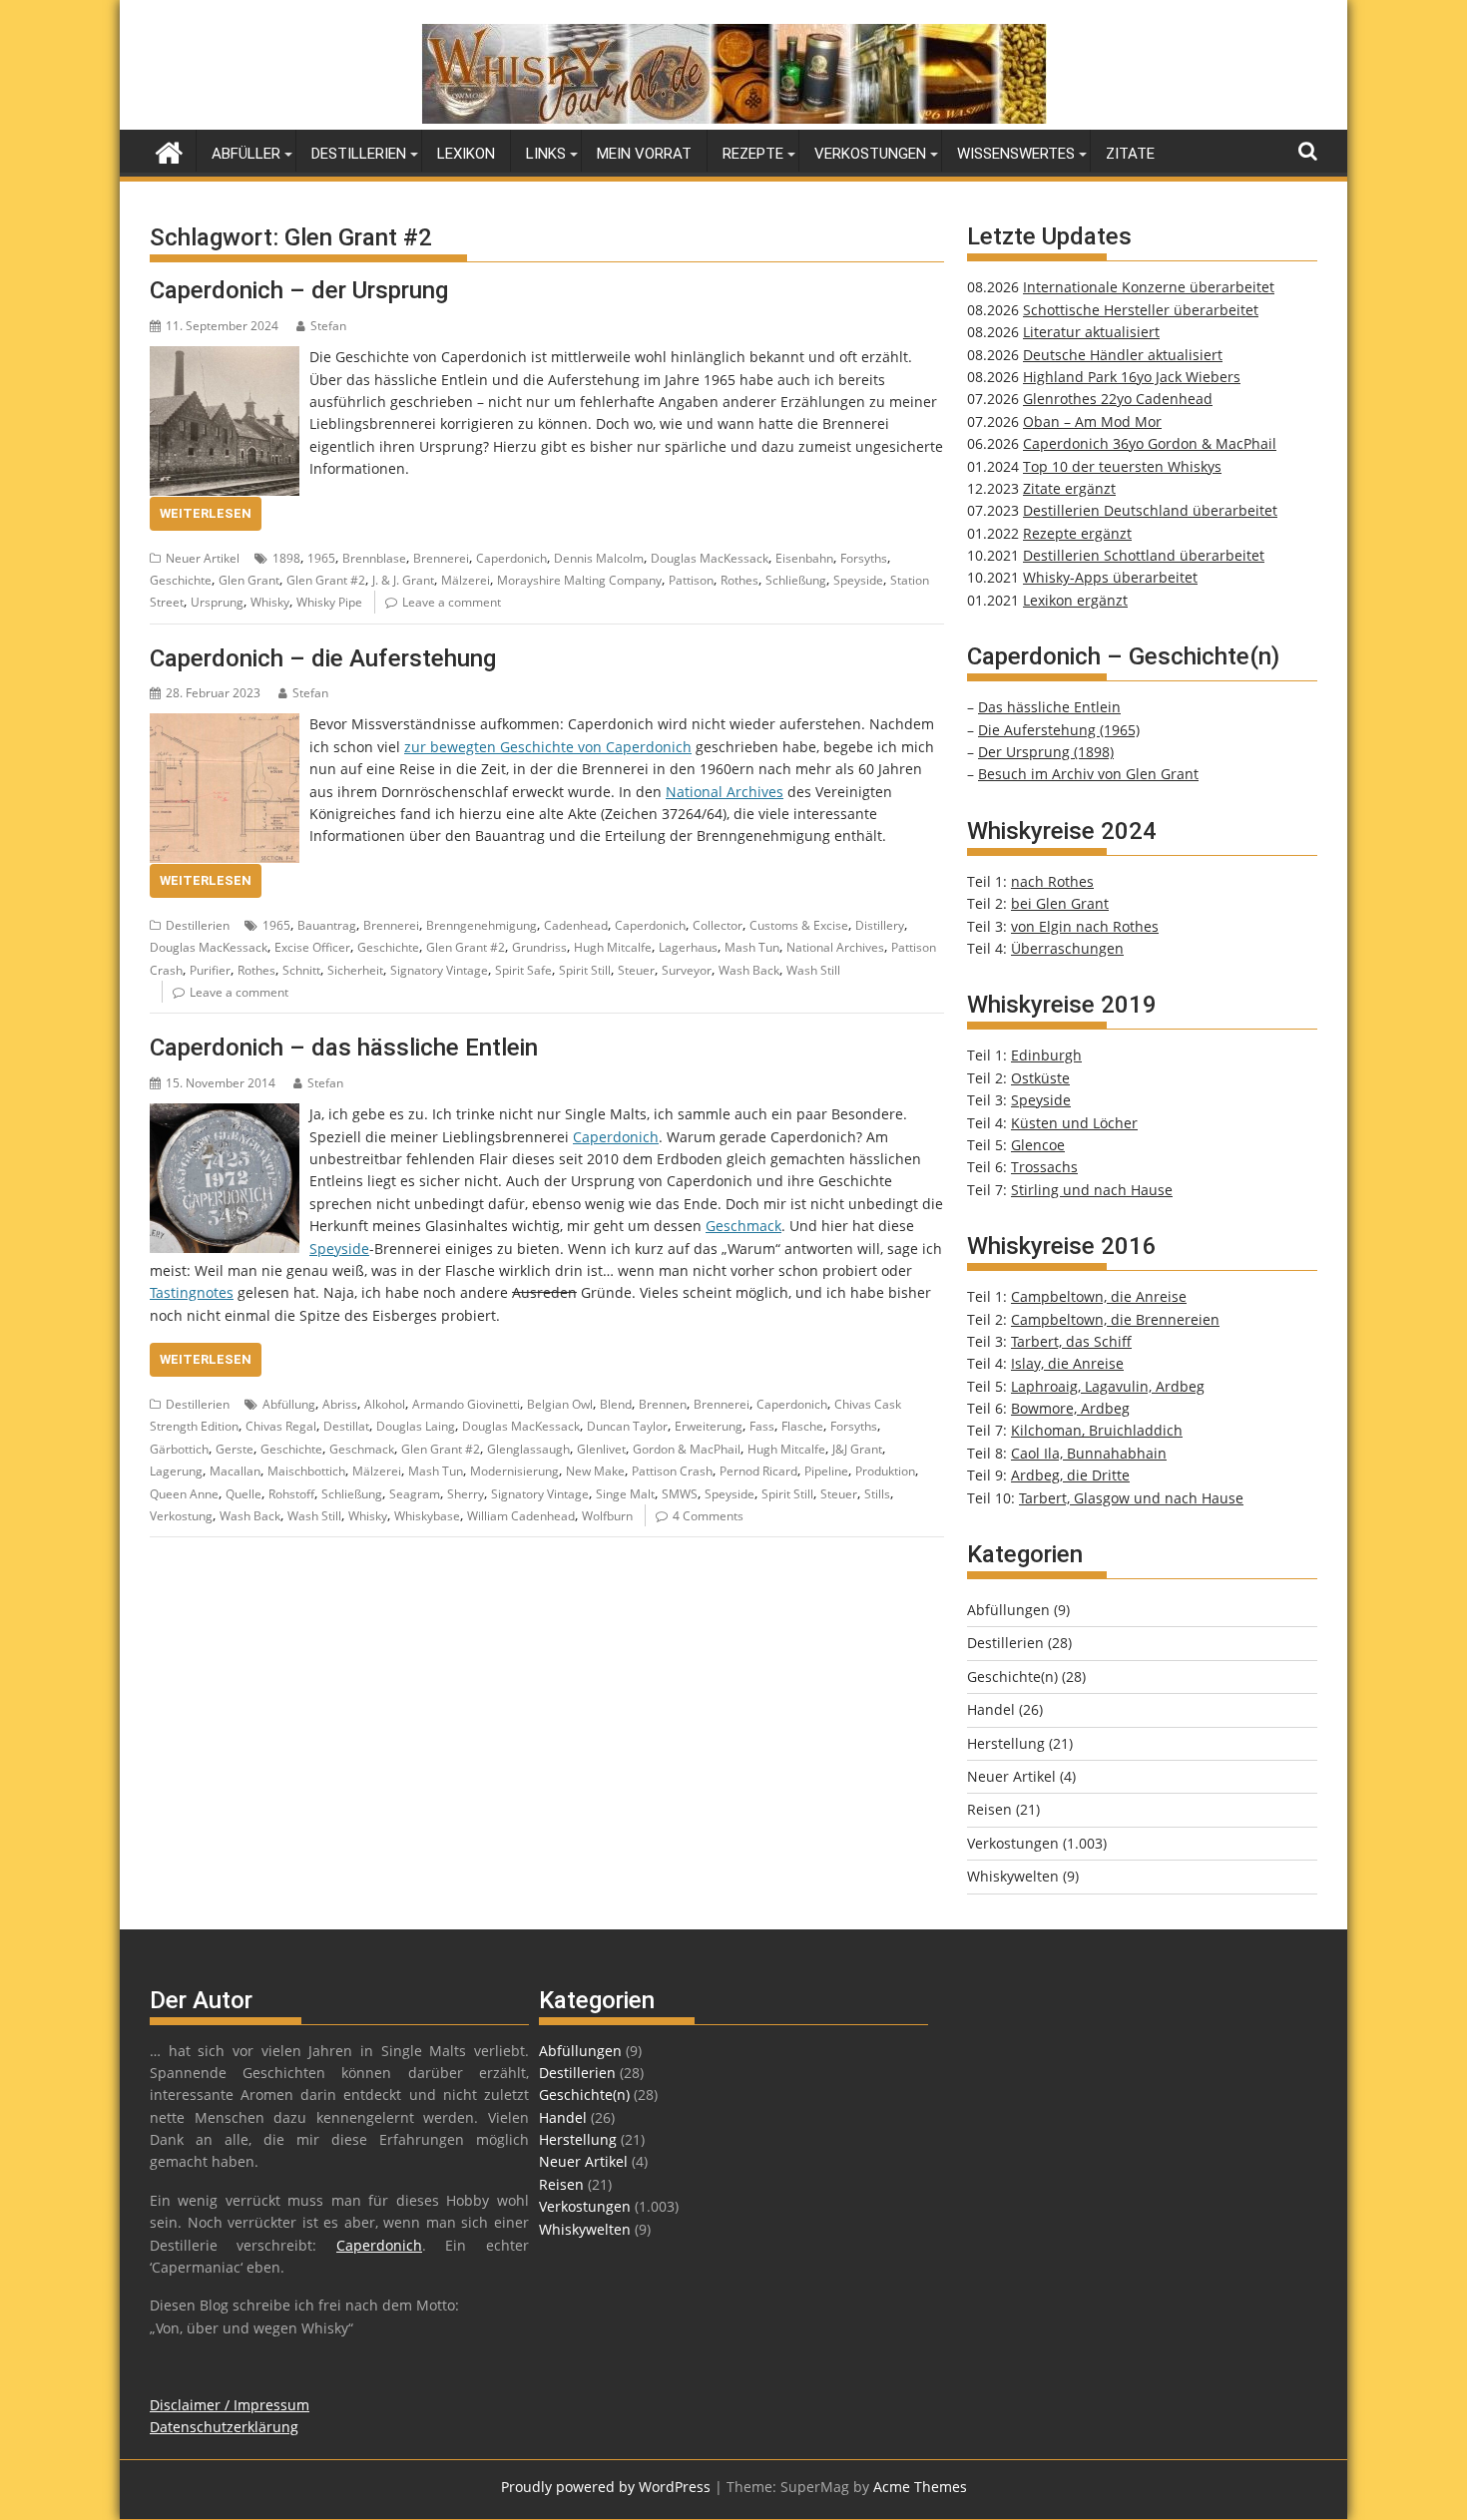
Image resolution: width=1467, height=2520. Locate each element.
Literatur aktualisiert (1091, 332)
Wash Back (749, 970)
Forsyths (864, 558)
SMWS (680, 1494)
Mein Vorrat (644, 154)
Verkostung (181, 1516)
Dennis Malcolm (599, 558)
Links (546, 154)
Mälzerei (466, 580)
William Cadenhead (521, 1516)
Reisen (989, 1809)
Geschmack (743, 1226)
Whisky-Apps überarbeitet (1110, 577)
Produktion (885, 1471)
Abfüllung (289, 1404)
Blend (616, 1404)
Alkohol (385, 1404)
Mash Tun (752, 947)
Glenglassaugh (528, 1449)
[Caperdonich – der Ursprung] (225, 357)
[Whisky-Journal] (734, 118)
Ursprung (217, 602)
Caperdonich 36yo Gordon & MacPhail (1150, 443)
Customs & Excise (799, 925)
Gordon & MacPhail (687, 1449)
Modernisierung (514, 1471)
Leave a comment (452, 602)
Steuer (636, 970)
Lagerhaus (688, 947)
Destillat (346, 1426)
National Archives (725, 792)
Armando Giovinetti (466, 1404)
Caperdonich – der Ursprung (299, 290)
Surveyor (687, 970)
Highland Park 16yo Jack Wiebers (1132, 377)
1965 (321, 558)
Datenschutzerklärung (224, 2427)
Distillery (880, 925)
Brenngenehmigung (482, 925)
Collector (718, 925)
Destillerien (359, 154)
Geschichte (181, 580)
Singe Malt (625, 1494)
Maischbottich (306, 1471)
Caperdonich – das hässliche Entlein (344, 1048)
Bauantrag (327, 925)
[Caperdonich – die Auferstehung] (225, 724)
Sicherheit (355, 970)
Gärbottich (179, 1449)
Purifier (210, 970)
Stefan (328, 326)
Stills (877, 1494)
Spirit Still (585, 970)
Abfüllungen (1008, 1610)
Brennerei (441, 558)
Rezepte (753, 154)
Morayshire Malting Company (579, 580)
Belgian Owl (560, 1404)
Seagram (415, 1494)
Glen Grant (249, 580)
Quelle (244, 1494)
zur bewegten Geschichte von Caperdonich (548, 747)
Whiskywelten (1013, 1876)
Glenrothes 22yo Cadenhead (1118, 399)
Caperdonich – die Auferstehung (323, 658)
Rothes (739, 580)
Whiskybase (427, 1516)
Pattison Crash (672, 1471)
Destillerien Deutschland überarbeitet (1150, 510)
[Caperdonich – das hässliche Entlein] (225, 1114)
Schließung (796, 580)
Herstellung (1006, 1743)
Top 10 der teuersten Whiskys (1122, 466)
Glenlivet (601, 1449)
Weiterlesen (206, 513)
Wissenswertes (1016, 154)
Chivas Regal (281, 1426)
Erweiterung (709, 1426)
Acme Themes (920, 2487)
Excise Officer (312, 947)
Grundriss (539, 947)
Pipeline (826, 1471)
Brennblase (374, 558)
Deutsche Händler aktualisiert (1123, 355)
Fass (762, 1426)
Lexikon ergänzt (1075, 600)
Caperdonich (511, 558)
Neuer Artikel (203, 558)
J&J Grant (857, 1449)
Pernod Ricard (758, 1471)
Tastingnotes (192, 1292)
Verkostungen (870, 154)
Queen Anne (184, 1494)
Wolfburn (607, 1516)
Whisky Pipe (329, 602)
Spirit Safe (523, 970)
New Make (595, 1471)
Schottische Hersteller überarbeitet (1141, 310)
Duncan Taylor (627, 1426)
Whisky (270, 602)
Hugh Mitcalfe (613, 947)
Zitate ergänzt (1069, 488)
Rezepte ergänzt (1077, 533)
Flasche (802, 1426)
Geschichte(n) (1012, 1677)
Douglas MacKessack (710, 558)
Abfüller (246, 154)
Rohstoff (291, 1494)
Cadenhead (576, 925)
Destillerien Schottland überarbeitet (1144, 555)
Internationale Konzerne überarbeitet (1149, 287)
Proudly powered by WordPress (606, 2487)
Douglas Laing (416, 1426)
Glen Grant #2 (326, 580)
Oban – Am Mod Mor (1092, 421)
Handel (991, 1709)
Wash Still (813, 970)
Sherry (466, 1494)
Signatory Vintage (439, 970)
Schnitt (301, 970)
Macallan (235, 1471)
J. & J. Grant (403, 580)
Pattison (691, 580)
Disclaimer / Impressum (230, 2405)
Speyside (858, 580)
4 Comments (708, 1516)
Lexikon (466, 154)
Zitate (1130, 154)
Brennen (663, 1404)
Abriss (340, 1404)
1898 (286, 558)
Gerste (235, 1449)
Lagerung (176, 1471)
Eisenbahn (804, 558)
